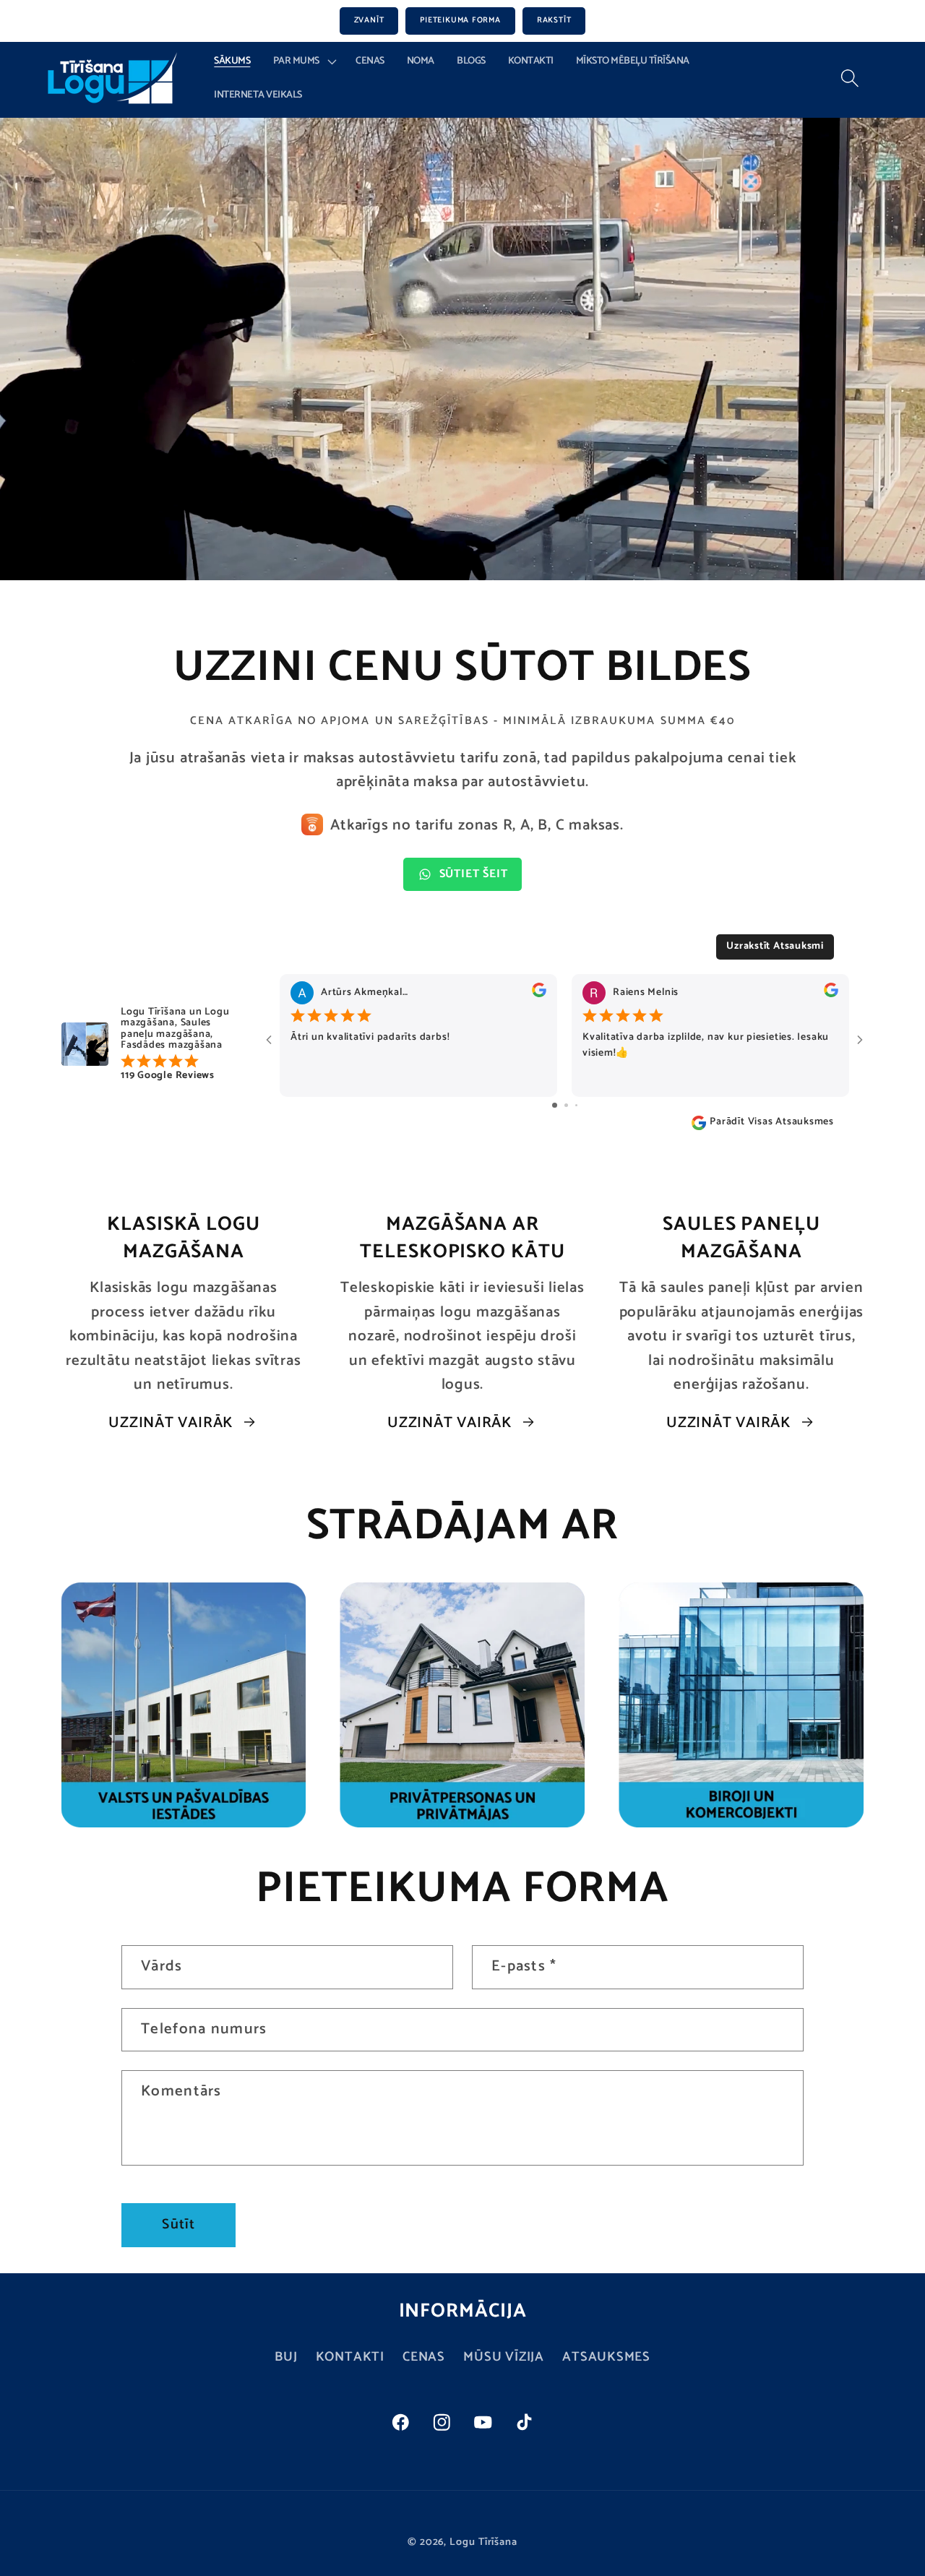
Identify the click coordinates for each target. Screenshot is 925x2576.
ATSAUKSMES (606, 2357)
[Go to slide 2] (566, 1105)
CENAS (424, 2357)
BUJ (286, 2357)
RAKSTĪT (554, 20)
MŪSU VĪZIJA (504, 2357)
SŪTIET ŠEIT (474, 874)
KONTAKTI (350, 2357)
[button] (303, 62)
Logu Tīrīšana (483, 2541)
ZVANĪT (369, 20)
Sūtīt (178, 2225)
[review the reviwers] (539, 994)
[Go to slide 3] (576, 1105)
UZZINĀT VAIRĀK (171, 1423)
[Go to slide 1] (555, 1105)
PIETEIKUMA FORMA (460, 20)
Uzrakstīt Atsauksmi (775, 946)
